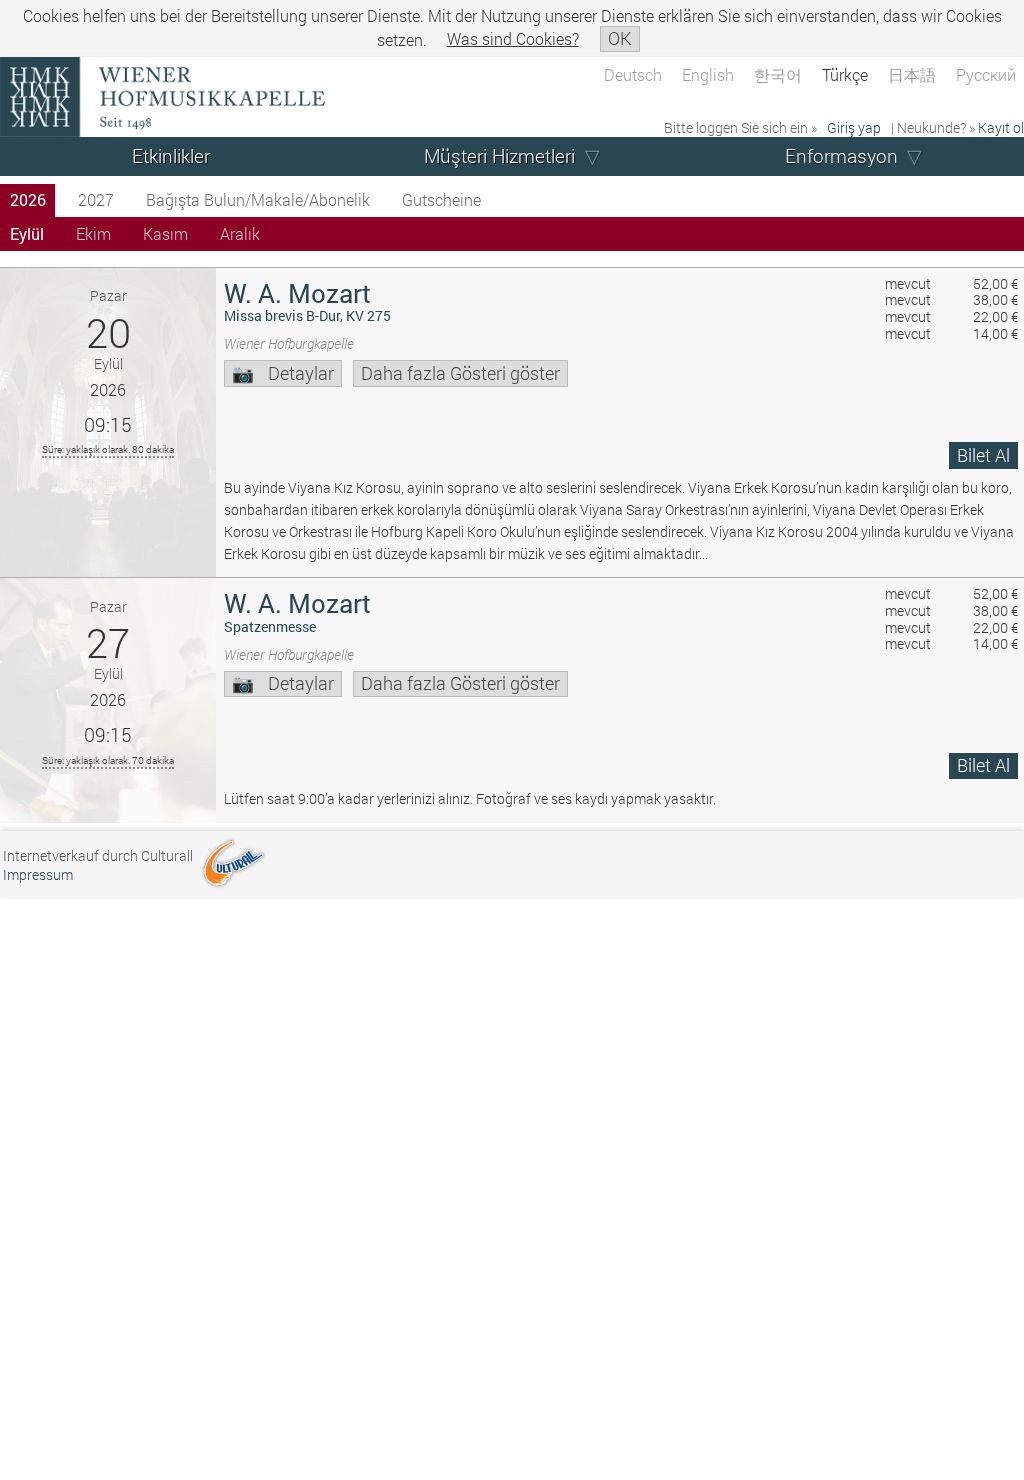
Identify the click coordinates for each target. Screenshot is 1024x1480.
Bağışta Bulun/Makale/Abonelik (258, 199)
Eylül (27, 233)
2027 (96, 199)
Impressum (38, 874)
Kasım (165, 233)
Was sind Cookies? (513, 38)
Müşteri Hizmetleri (499, 155)
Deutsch (633, 74)
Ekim (93, 233)
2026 (28, 199)
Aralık (240, 233)
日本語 (912, 74)
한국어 (778, 74)
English (708, 74)
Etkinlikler (171, 155)
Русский (986, 74)
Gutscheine (441, 199)
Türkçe (845, 74)
